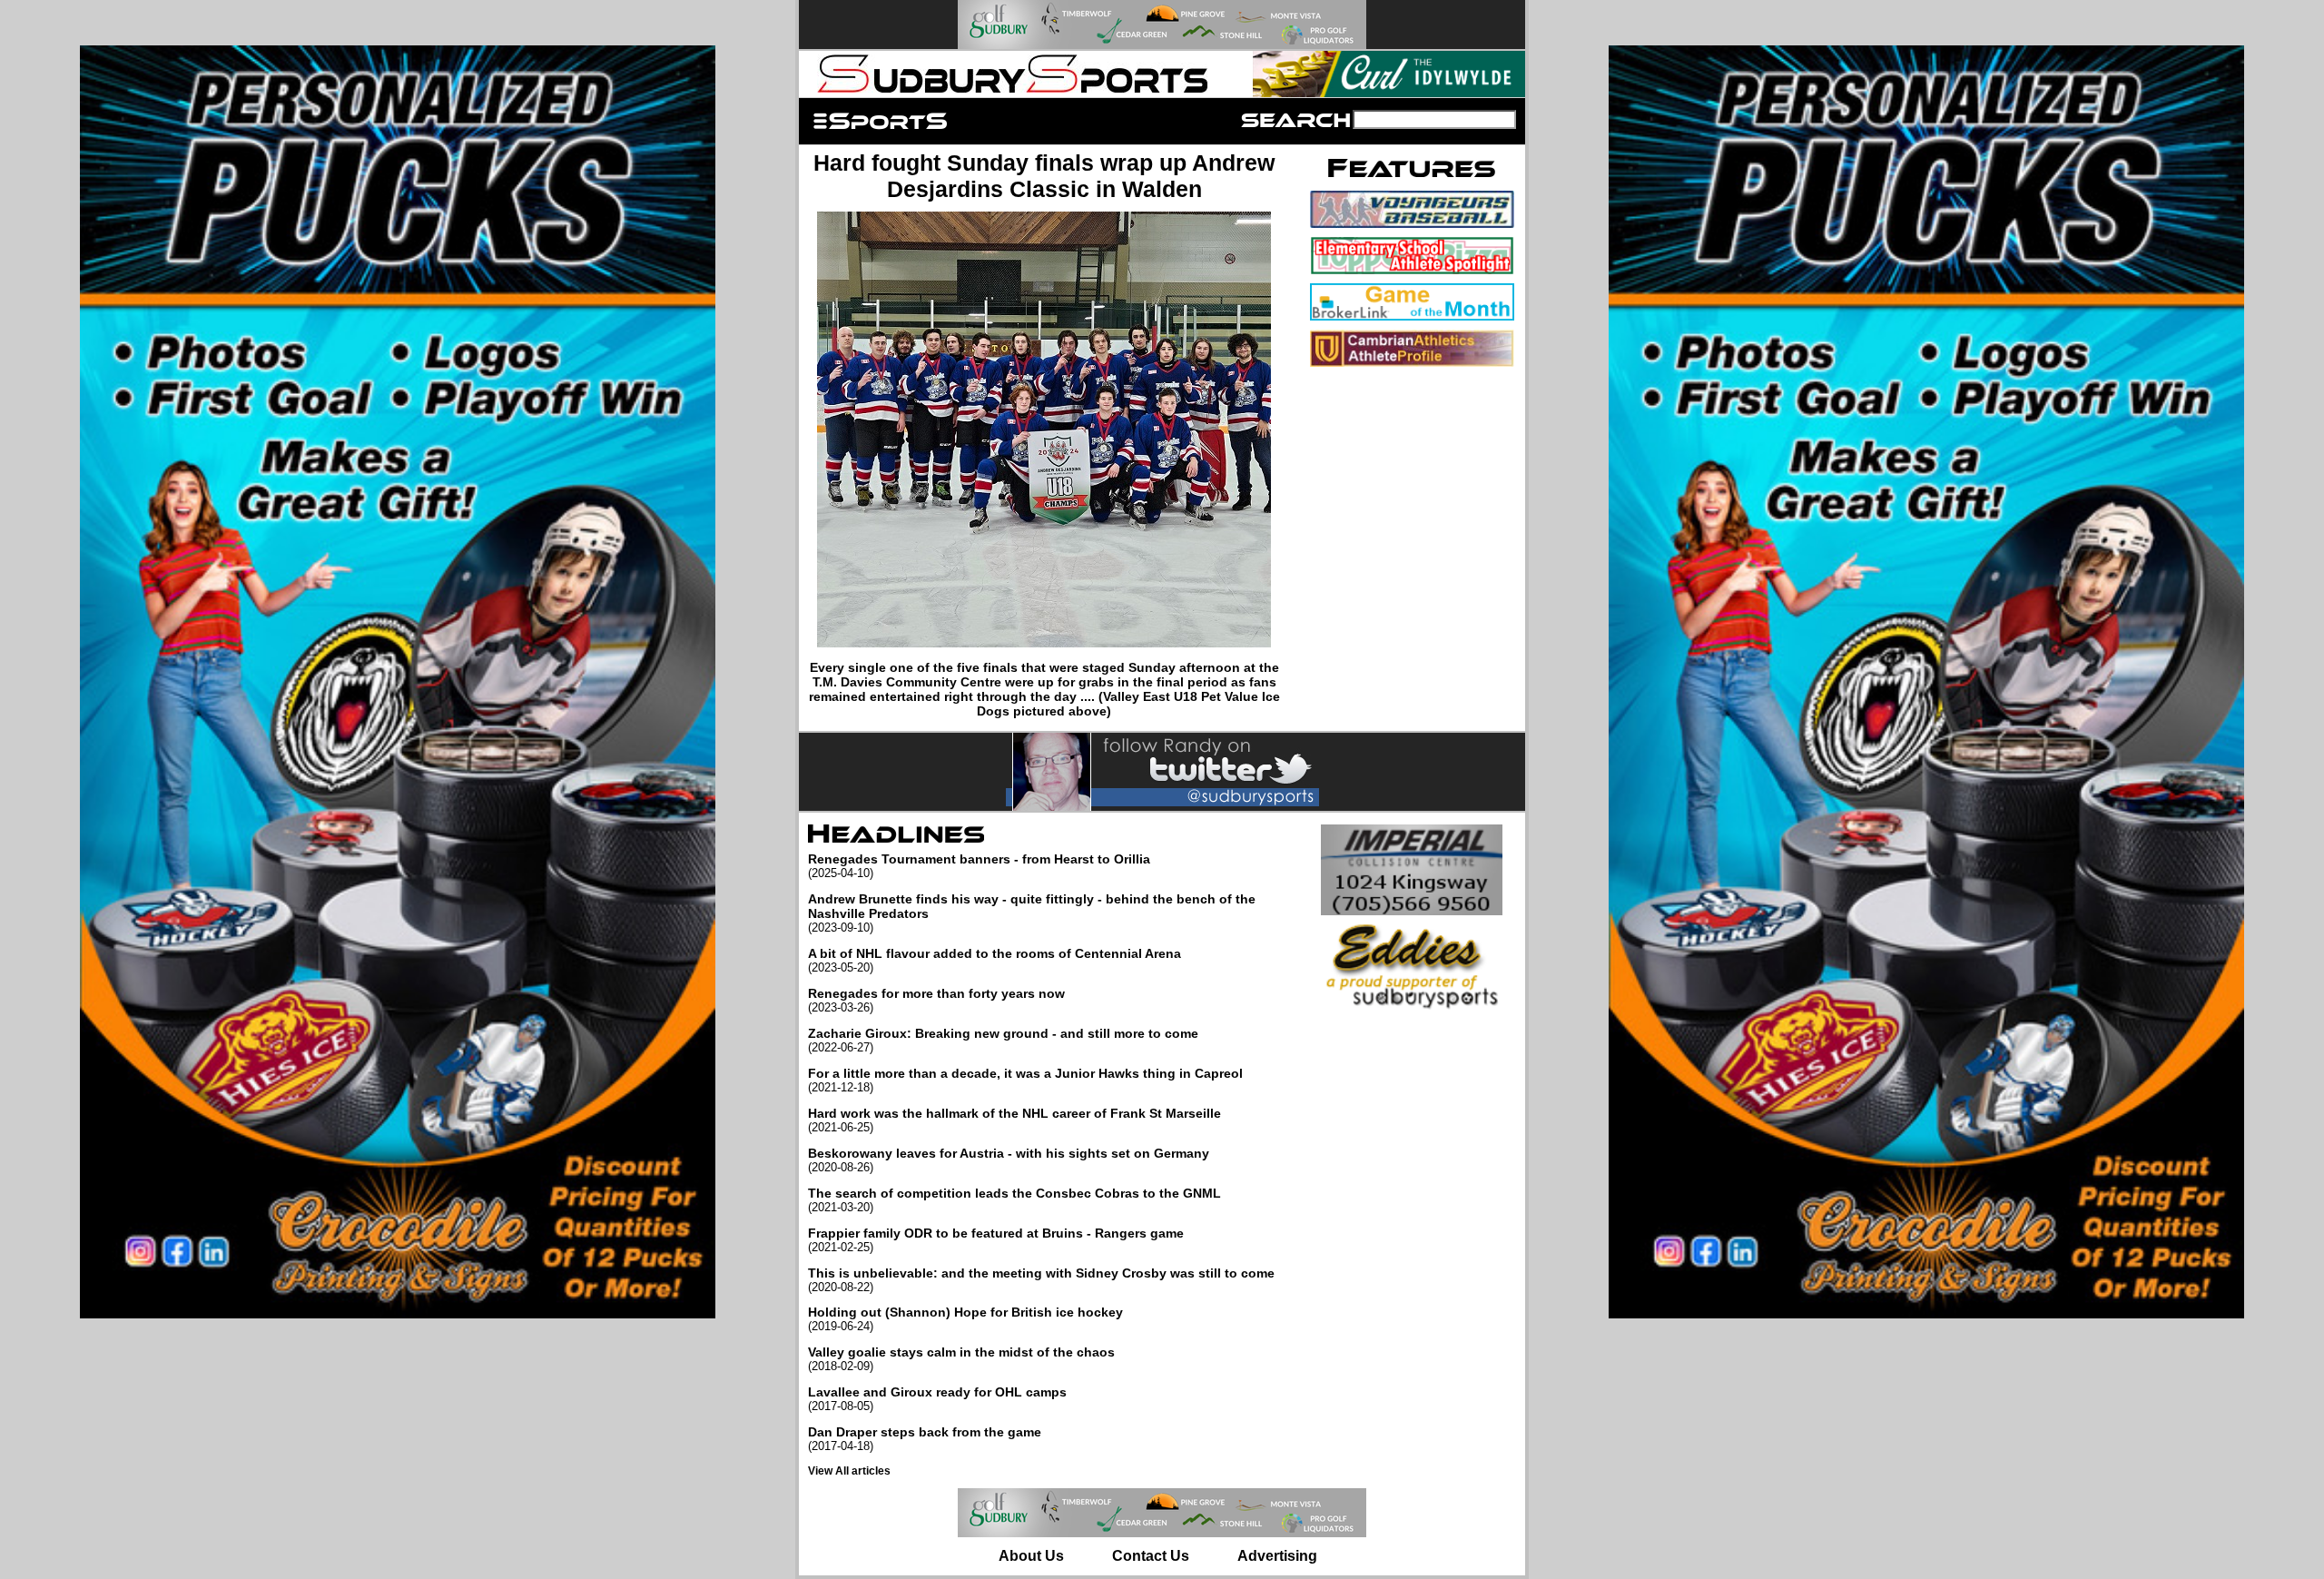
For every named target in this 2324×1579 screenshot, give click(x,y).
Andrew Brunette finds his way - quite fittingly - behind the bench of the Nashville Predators (1032, 913)
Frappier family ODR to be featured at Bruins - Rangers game (996, 1240)
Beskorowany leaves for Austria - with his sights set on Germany (1009, 1160)
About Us (1031, 1556)
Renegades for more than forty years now (936, 1000)
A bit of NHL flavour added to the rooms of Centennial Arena (995, 960)
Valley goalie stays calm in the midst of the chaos (961, 1359)
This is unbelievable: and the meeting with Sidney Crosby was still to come (1041, 1280)
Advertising (1277, 1556)
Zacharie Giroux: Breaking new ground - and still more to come (1003, 1040)
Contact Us (1151, 1556)
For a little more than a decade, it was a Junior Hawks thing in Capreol (1025, 1080)
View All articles (849, 1471)
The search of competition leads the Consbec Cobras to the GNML (1014, 1200)
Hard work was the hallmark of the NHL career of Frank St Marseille (1014, 1120)
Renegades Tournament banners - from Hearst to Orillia (979, 866)
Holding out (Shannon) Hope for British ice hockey (965, 1319)
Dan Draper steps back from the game (925, 1439)
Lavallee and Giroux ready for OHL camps (937, 1399)
